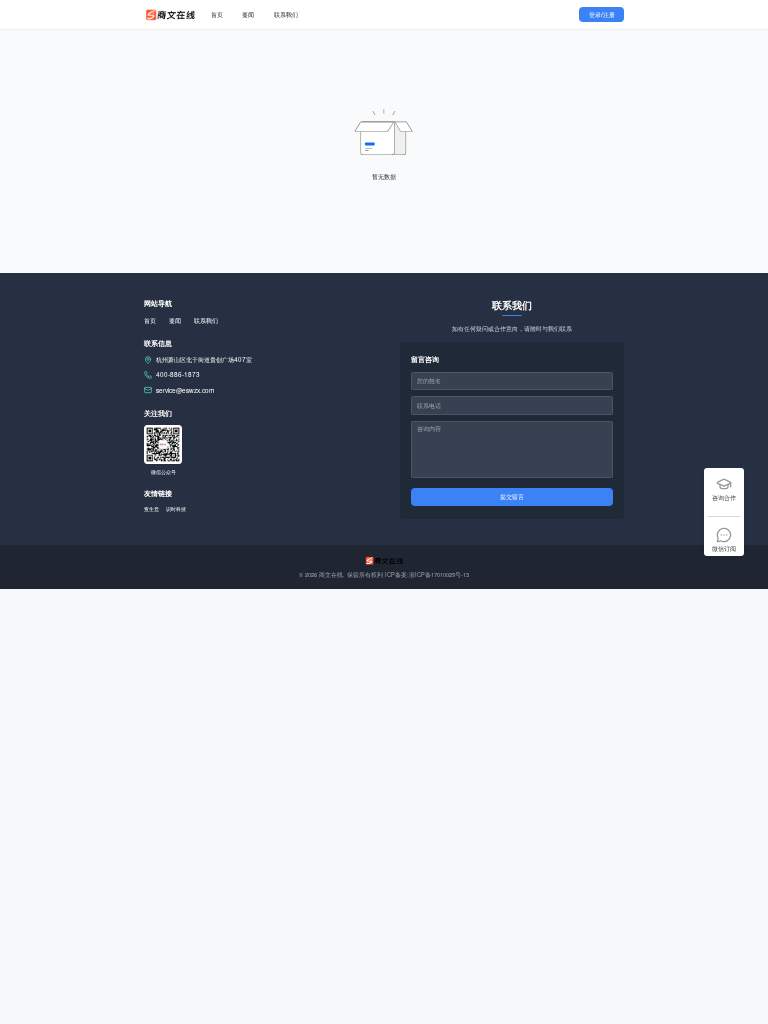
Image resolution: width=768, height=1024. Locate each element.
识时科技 (176, 508)
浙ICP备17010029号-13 (439, 575)
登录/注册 (602, 14)
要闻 (248, 14)
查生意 (151, 508)
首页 (217, 14)
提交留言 (512, 496)
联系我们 (286, 14)
